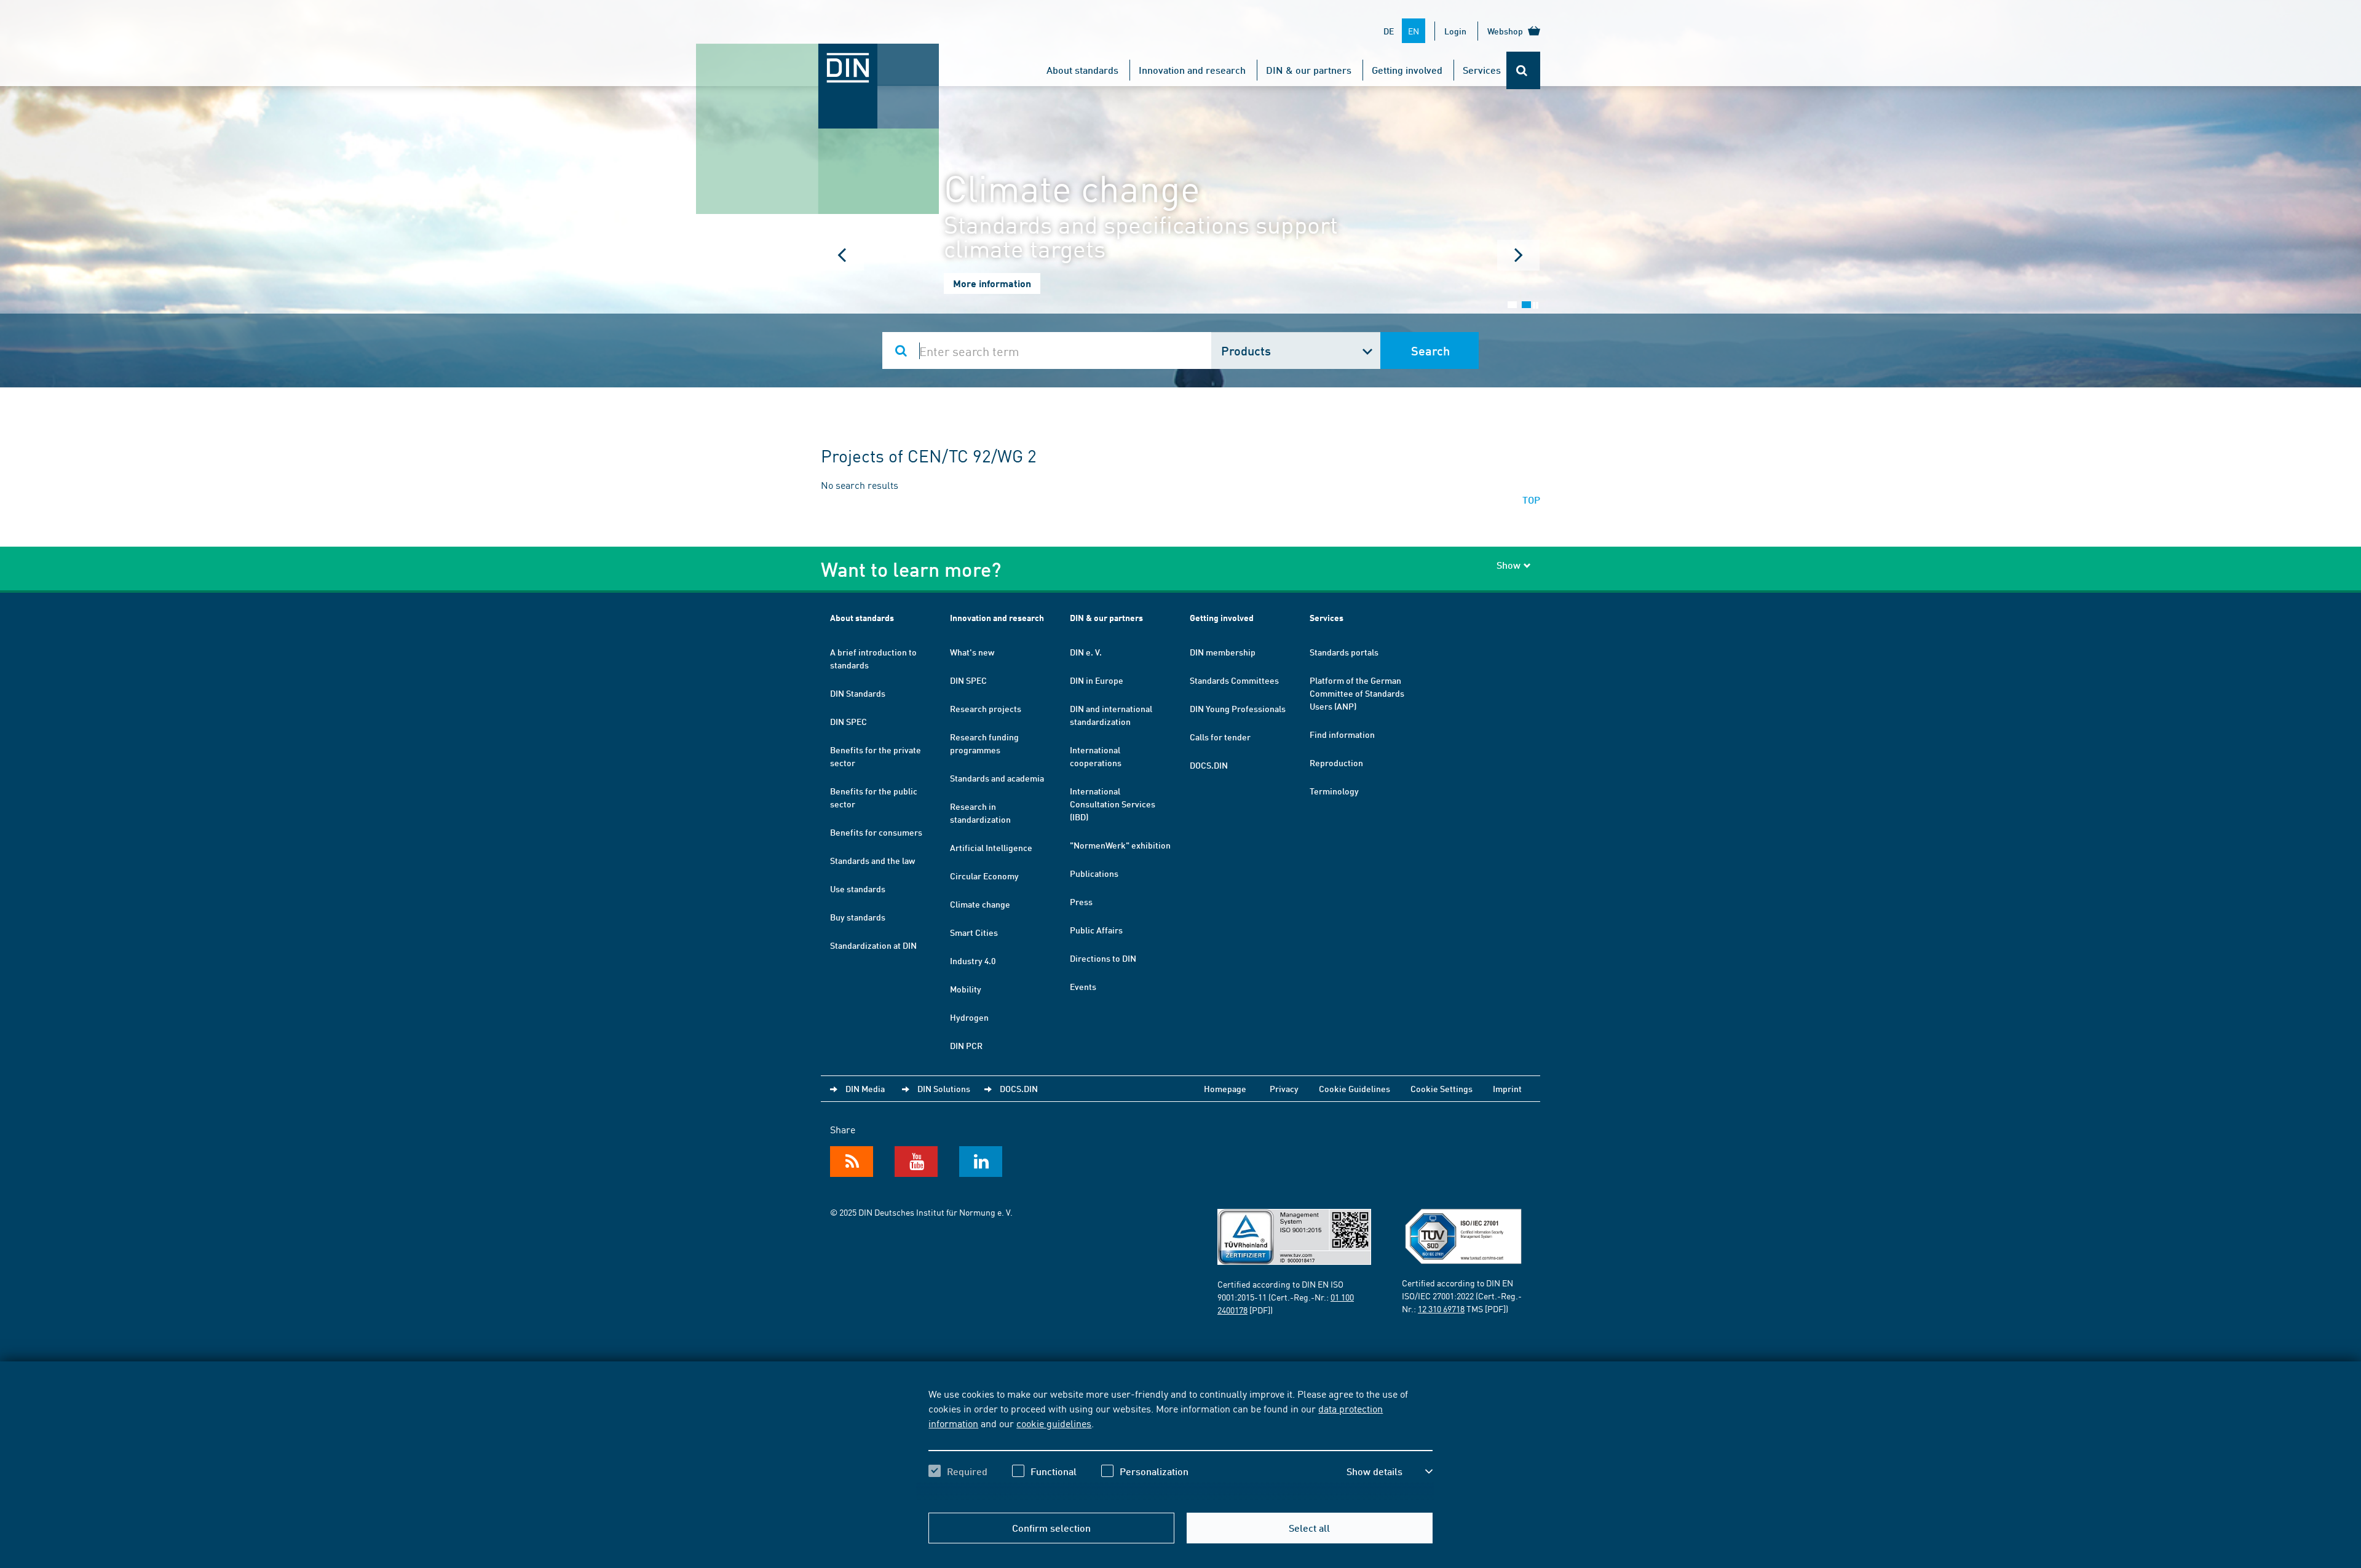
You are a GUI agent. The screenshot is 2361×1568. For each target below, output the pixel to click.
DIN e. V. (1086, 652)
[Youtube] (916, 1162)
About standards (1082, 70)
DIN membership (1223, 652)
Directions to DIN (1103, 958)
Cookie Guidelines (1355, 1088)
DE (1389, 31)
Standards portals (1344, 652)
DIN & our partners (1309, 70)
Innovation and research (1192, 70)
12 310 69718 (1441, 1309)
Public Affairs (1096, 930)
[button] (1390, 1471)
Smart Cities (974, 932)
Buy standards (858, 917)
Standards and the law (872, 860)
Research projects (986, 708)
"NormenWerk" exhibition (1120, 845)
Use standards (858, 889)
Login (1455, 31)
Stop (1536, 305)
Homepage (1225, 1088)
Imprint (1507, 1088)
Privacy (1284, 1088)
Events (1083, 986)
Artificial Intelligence (991, 847)
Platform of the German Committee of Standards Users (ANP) (1357, 693)
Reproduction (1336, 762)
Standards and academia (997, 778)
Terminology (1334, 791)
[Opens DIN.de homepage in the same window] (818, 56)
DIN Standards (858, 693)
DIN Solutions (944, 1088)
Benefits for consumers (876, 832)
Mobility (966, 989)
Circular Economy (984, 876)
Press (1081, 901)
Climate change (980, 904)
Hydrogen (969, 1017)
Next (1519, 255)
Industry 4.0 (973, 960)
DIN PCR (966, 1045)
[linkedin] (981, 1162)
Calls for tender (1220, 737)
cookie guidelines (1054, 1423)
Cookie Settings (1442, 1088)
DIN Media (865, 1088)
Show (1509, 565)
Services (1482, 70)
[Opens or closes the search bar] (1523, 70)
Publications (1094, 873)
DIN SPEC (848, 721)
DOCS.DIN (1209, 765)
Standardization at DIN (873, 945)
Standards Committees (1234, 680)
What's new (972, 652)
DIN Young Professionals (1238, 708)
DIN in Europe (1097, 680)
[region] (1180, 1443)
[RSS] (852, 1162)
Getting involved (1407, 70)
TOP (1531, 500)
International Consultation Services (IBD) (1113, 804)
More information (992, 283)
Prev (842, 255)
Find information (1342, 734)
